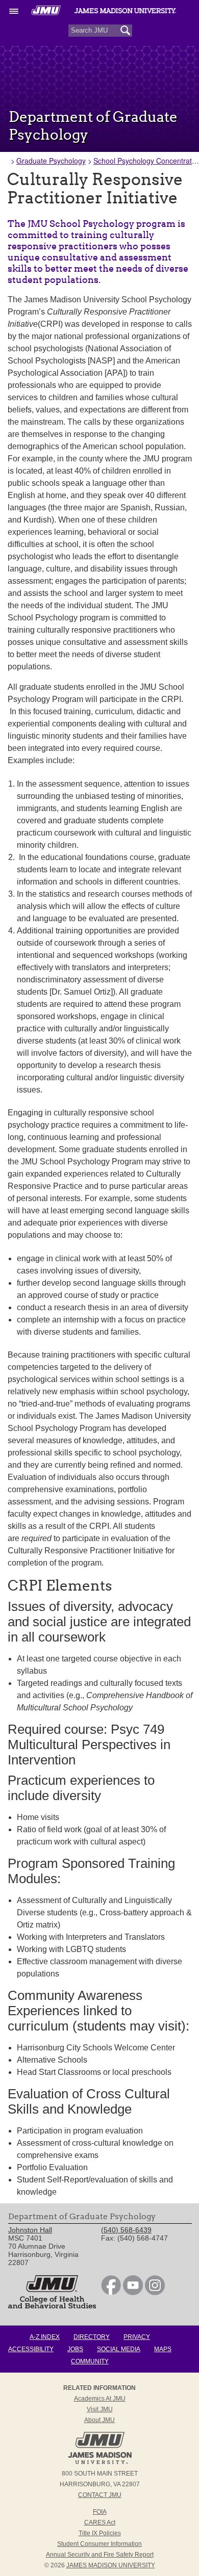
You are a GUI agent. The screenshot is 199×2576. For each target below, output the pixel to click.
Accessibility (31, 2349)
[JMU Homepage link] (100, 2463)
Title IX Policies (100, 2533)
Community (90, 2361)
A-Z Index (45, 2337)
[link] (111, 2293)
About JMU (99, 2420)
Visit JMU (100, 2409)
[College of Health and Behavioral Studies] (52, 2306)
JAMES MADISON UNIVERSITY (111, 2565)
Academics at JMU (100, 2399)
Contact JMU (100, 2495)
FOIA (100, 2512)
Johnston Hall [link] (30, 2230)
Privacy (137, 2337)
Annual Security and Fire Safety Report (100, 2555)
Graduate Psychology (51, 161)
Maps (163, 2349)
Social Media (119, 2349)
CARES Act (100, 2522)
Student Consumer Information (99, 2544)
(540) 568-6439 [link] (126, 2230)
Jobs (75, 2349)
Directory (92, 2337)
